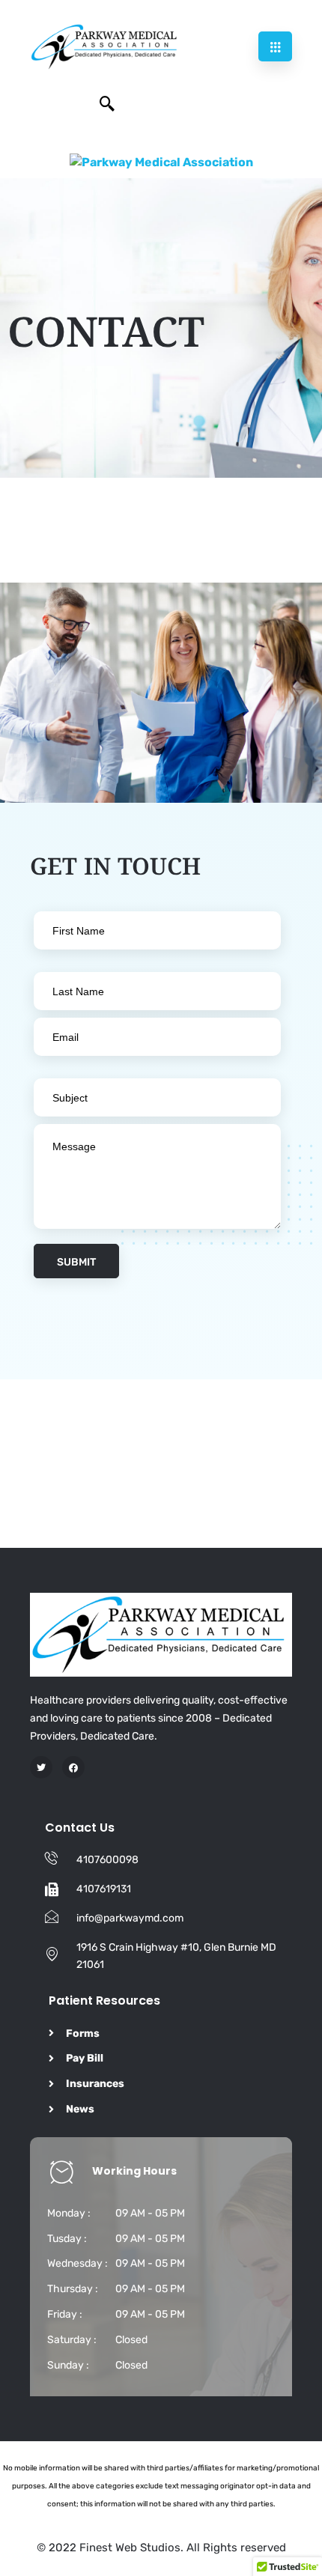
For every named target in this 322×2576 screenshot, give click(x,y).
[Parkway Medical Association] (161, 162)
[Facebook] (73, 1767)
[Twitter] (41, 1767)
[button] (107, 105)
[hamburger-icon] (275, 46)
